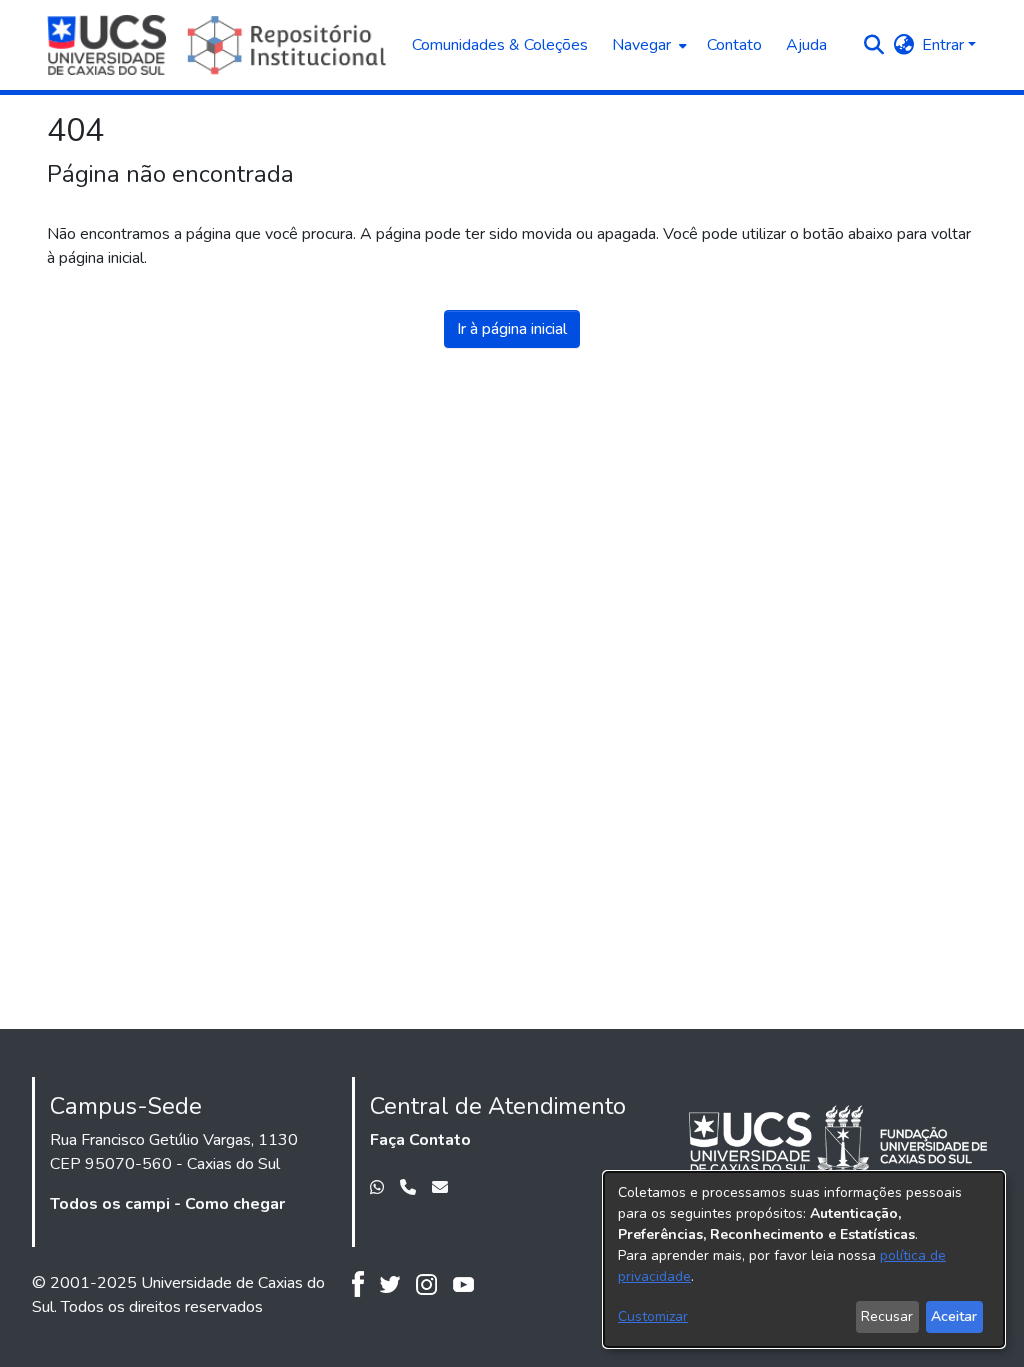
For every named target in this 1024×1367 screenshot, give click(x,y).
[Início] (219, 45)
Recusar (887, 1316)
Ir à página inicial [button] (512, 329)
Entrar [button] (945, 45)
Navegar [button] (641, 45)
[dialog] (804, 1259)
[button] (873, 45)
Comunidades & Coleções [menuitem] (500, 45)
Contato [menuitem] (734, 45)
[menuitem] (647, 45)
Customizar (653, 1316)
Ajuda (806, 45)
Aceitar (954, 1316)
